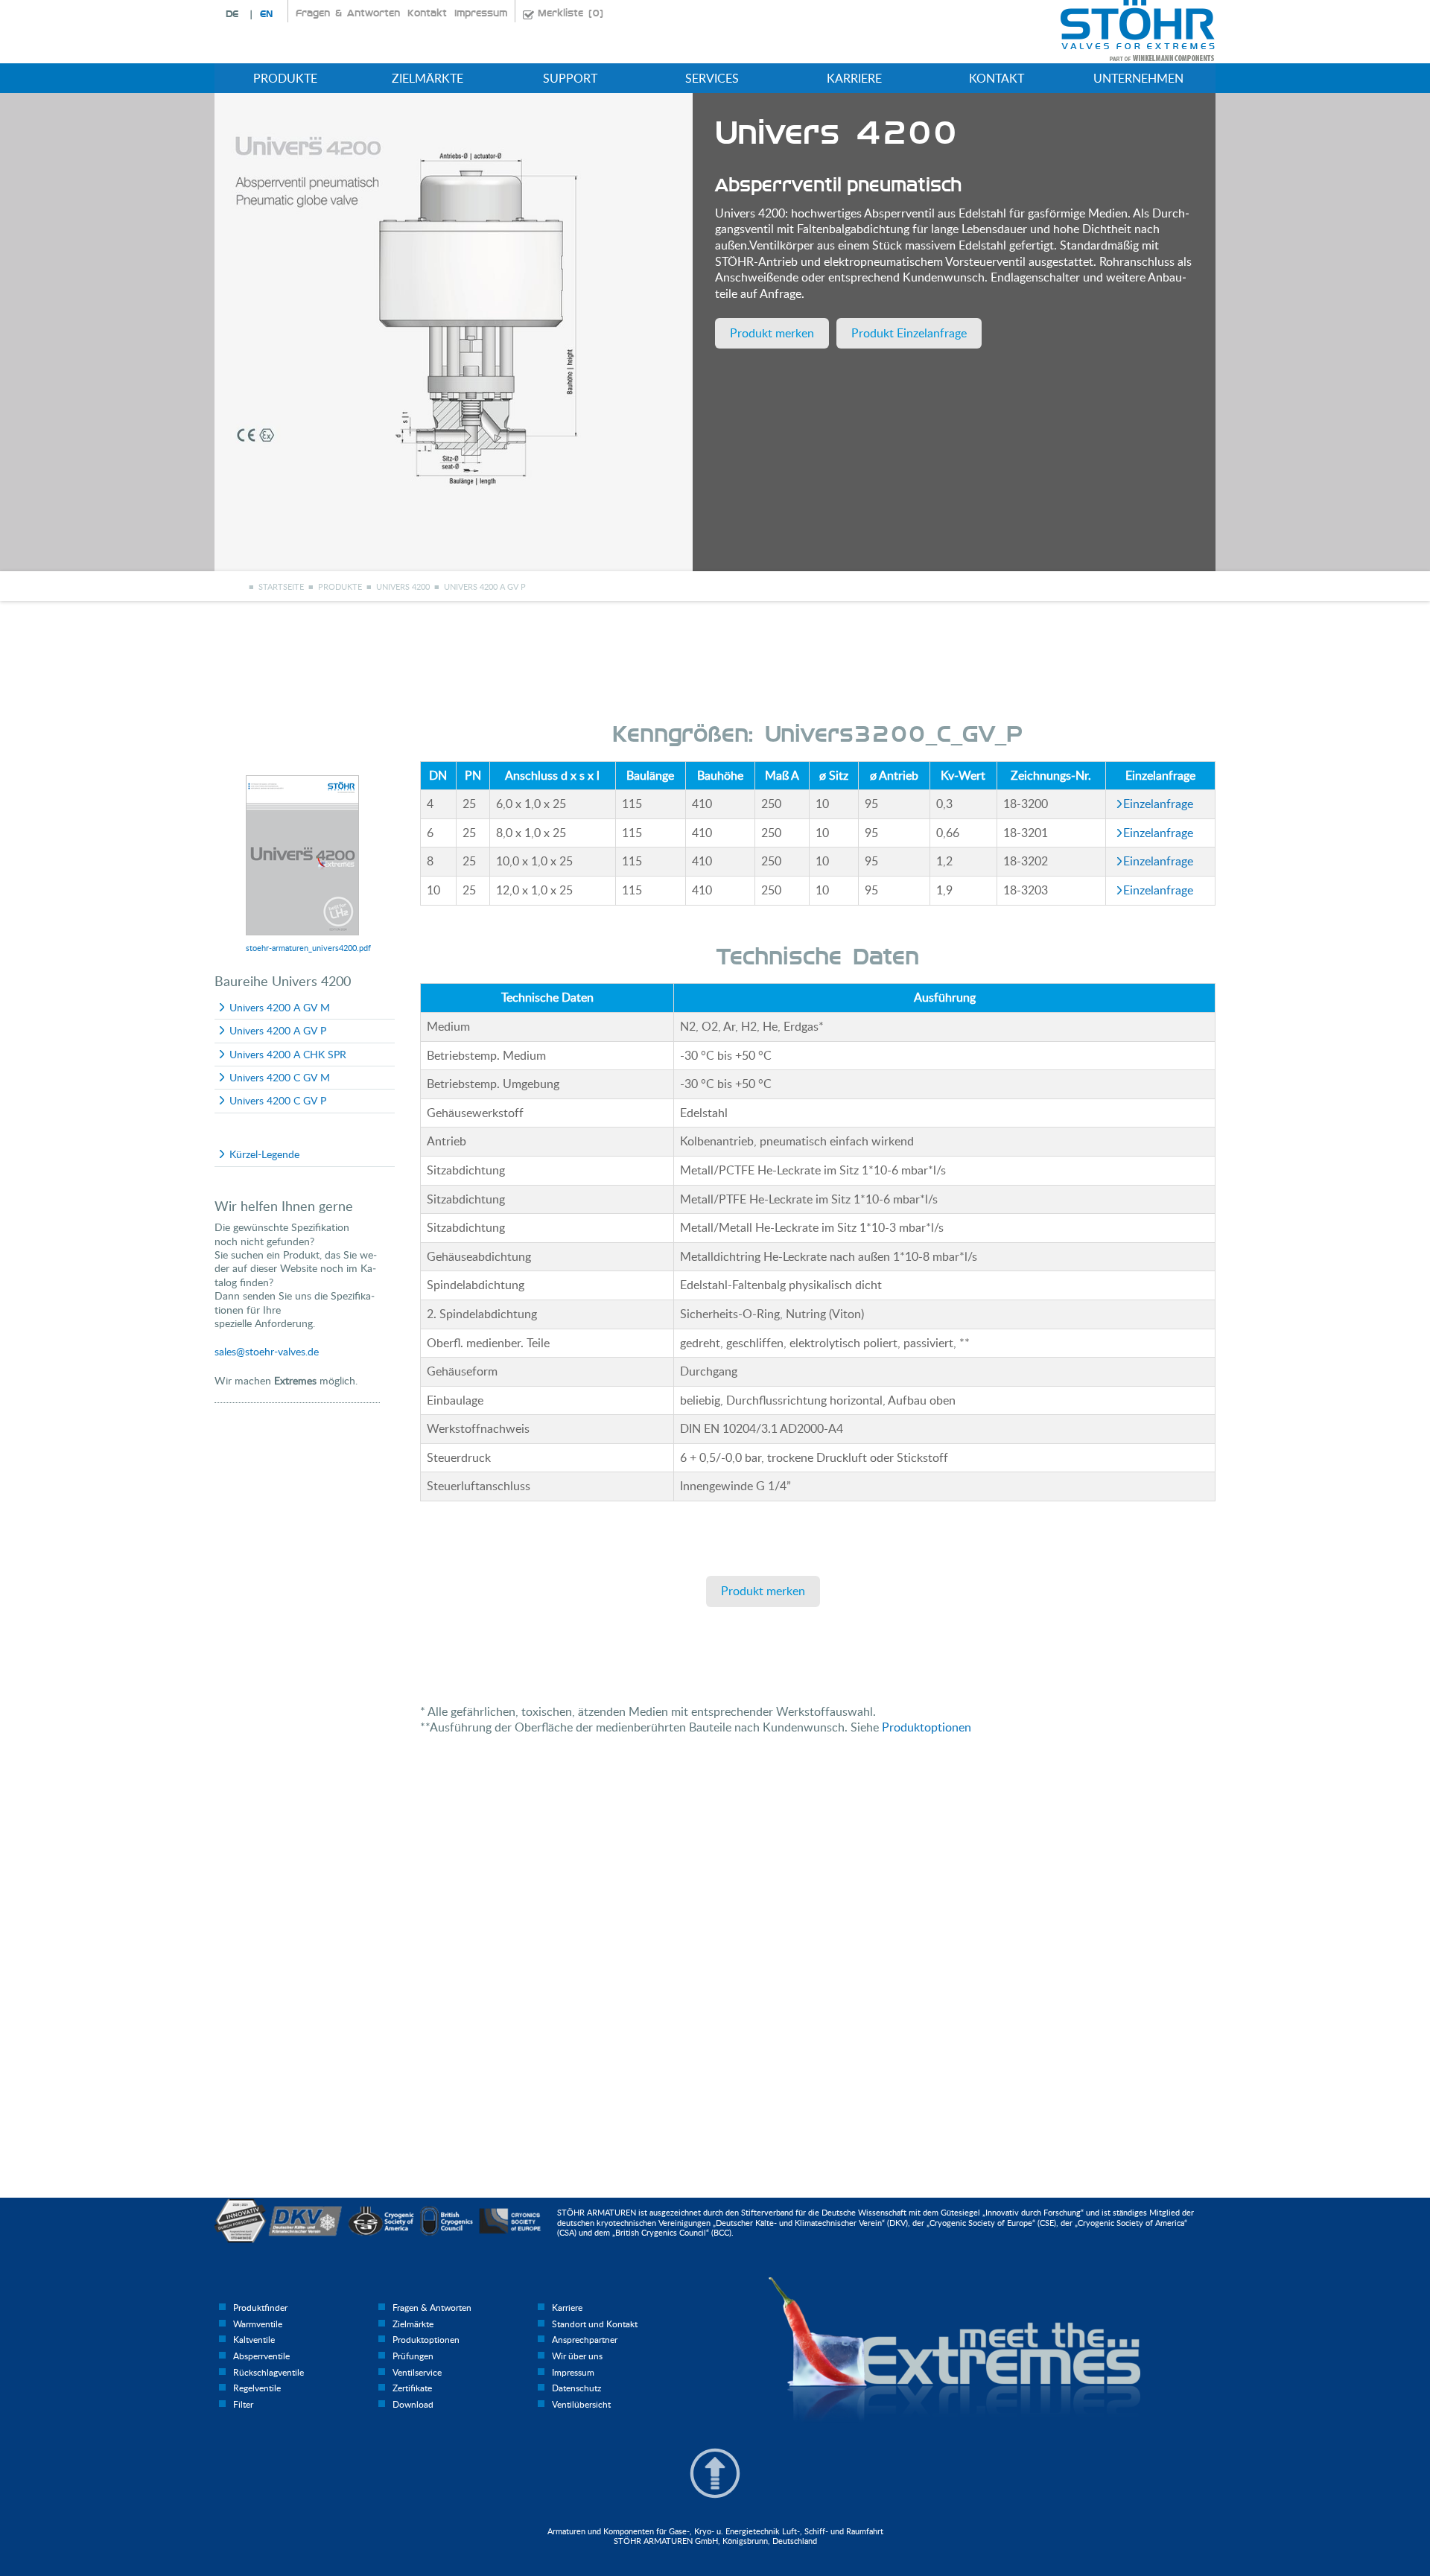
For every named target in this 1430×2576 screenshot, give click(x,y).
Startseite (281, 586)
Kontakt (427, 13)
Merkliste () (571, 13)
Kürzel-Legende (264, 1154)
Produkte (340, 586)
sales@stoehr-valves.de (267, 1351)
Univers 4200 (403, 586)
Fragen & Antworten (348, 13)
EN (266, 14)
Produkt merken (772, 333)
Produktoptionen (927, 1727)
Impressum (481, 13)
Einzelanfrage (1158, 804)
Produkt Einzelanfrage (909, 333)
